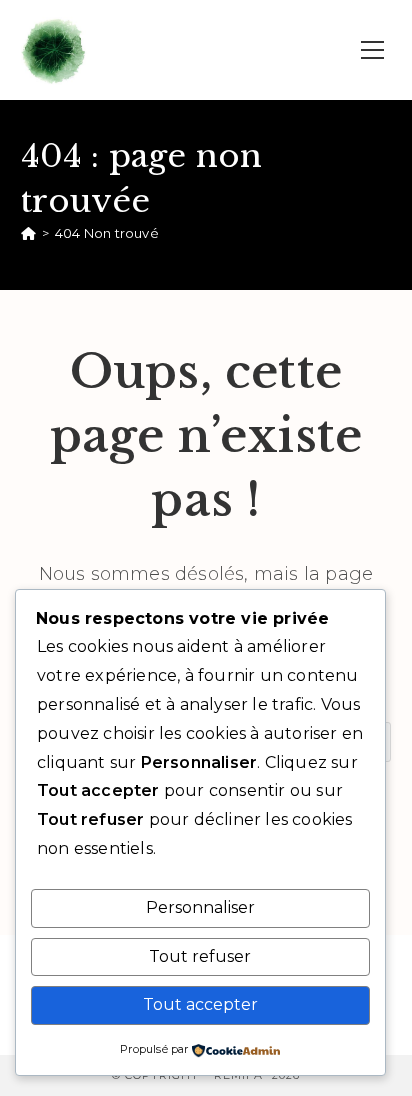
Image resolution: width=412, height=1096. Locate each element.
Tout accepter (200, 1004)
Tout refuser (200, 956)
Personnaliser (200, 907)
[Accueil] (28, 233)
